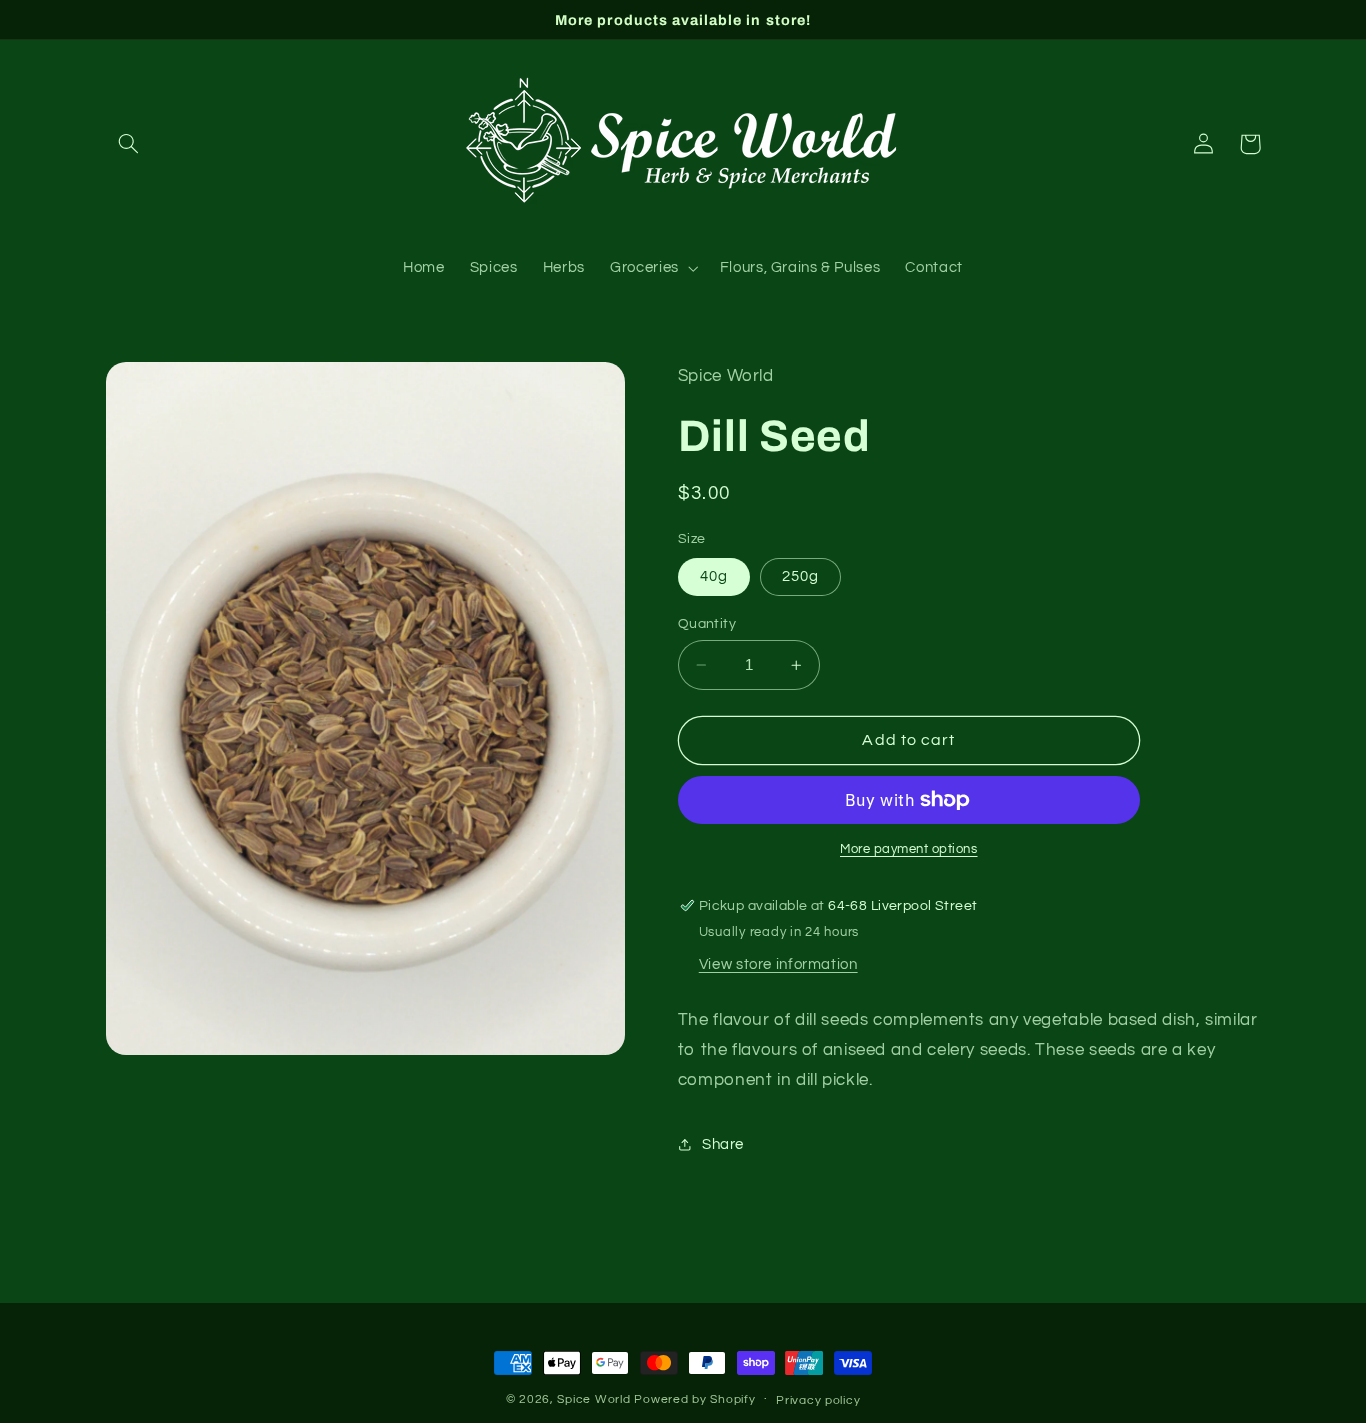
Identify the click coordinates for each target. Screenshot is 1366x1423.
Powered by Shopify (694, 1399)
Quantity (707, 624)
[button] (129, 144)
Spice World (593, 1399)
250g (800, 576)
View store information (778, 964)
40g (714, 576)
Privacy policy (818, 1400)
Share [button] (723, 1144)
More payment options (909, 849)
